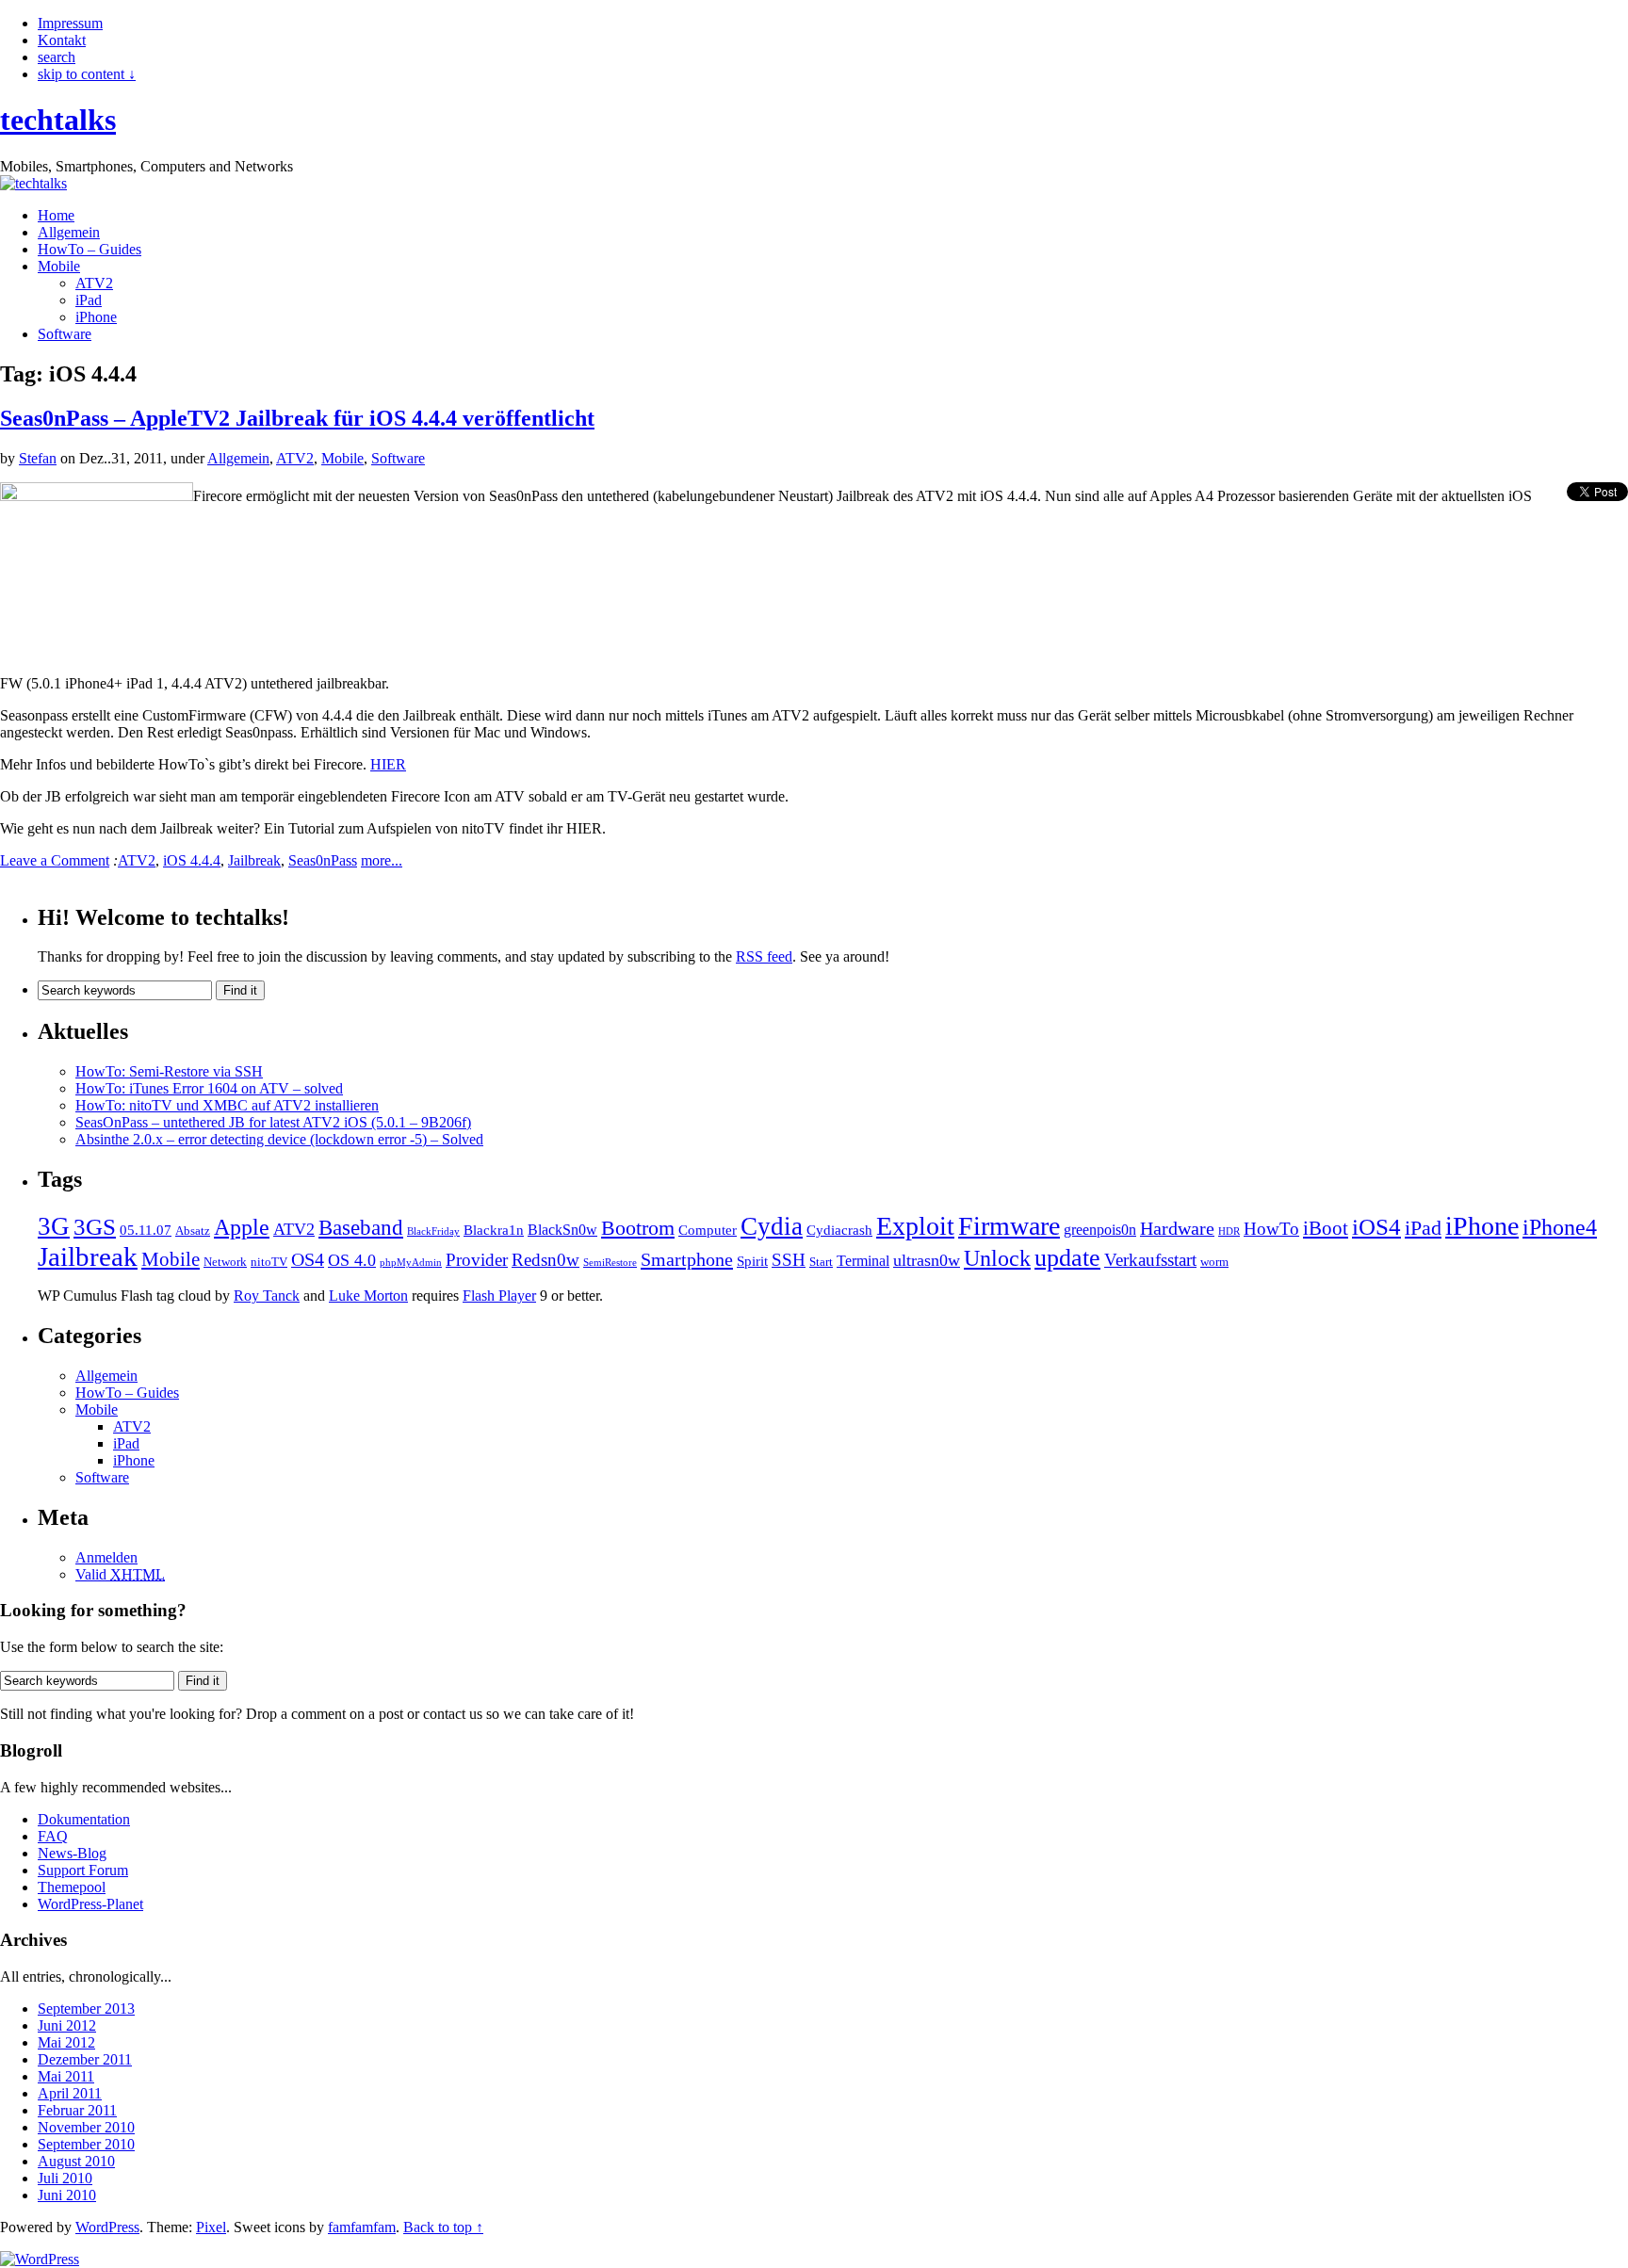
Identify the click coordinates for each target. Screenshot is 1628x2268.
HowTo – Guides (90, 249)
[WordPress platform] (40, 2259)
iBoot (1326, 1228)
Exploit (915, 1226)
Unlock (997, 1258)
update (1067, 1258)
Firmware (1009, 1226)
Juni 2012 (67, 2025)
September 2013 (86, 2009)
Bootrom (638, 1228)
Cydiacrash (839, 1230)
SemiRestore (610, 1263)
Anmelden (106, 1557)
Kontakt (62, 40)
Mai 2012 (66, 2042)
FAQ (53, 1836)
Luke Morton (368, 1296)
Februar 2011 (77, 2110)
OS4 (308, 1259)
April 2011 (70, 2093)
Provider (477, 1260)
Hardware (1177, 1228)
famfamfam (362, 2227)
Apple (242, 1227)
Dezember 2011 (85, 2059)
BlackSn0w (562, 1230)
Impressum (70, 23)
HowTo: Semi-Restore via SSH (169, 1071)
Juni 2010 (67, 2195)
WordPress (107, 2227)
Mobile (59, 266)
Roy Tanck (267, 1296)
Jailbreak (254, 860)
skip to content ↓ (87, 74)
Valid (120, 1574)
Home (56, 215)
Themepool (72, 1887)
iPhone (96, 317)
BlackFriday (433, 1231)
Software (65, 334)
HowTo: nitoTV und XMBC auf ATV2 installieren (227, 1105)
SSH (789, 1260)
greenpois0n (1100, 1230)
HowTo (1271, 1229)
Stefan (38, 458)
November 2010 (86, 2127)
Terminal (863, 1261)
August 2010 (76, 2161)
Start (821, 1262)
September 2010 (86, 2144)
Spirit (752, 1261)
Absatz (193, 1231)
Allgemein (69, 232)
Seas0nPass (323, 860)
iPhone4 (1560, 1227)
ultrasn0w (927, 1260)
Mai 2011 (66, 2076)
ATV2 (94, 283)
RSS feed (764, 956)
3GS (95, 1227)
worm (1214, 1262)
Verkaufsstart (1150, 1260)
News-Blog (72, 1853)
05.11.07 (146, 1230)
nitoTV (269, 1262)
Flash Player (499, 1296)
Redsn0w (545, 1260)
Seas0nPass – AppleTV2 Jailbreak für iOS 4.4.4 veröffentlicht (297, 418)
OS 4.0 (352, 1260)
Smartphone (687, 1259)
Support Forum (83, 1870)
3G (54, 1226)
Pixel (211, 2227)
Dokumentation (84, 1819)
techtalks (58, 120)
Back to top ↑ (443, 2227)
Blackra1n (494, 1230)
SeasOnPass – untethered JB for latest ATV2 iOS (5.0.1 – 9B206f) (273, 1122)
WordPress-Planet (90, 1904)
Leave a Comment (55, 860)
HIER (388, 764)
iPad (89, 300)
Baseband (361, 1228)
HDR (1229, 1231)
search (57, 57)
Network (225, 1262)
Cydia (772, 1226)
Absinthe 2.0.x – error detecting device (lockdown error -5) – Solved (279, 1139)
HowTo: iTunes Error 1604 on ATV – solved (209, 1088)
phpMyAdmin (411, 1263)
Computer (708, 1230)
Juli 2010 (65, 2178)
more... (382, 860)
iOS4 (1376, 1227)
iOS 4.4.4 (192, 860)
